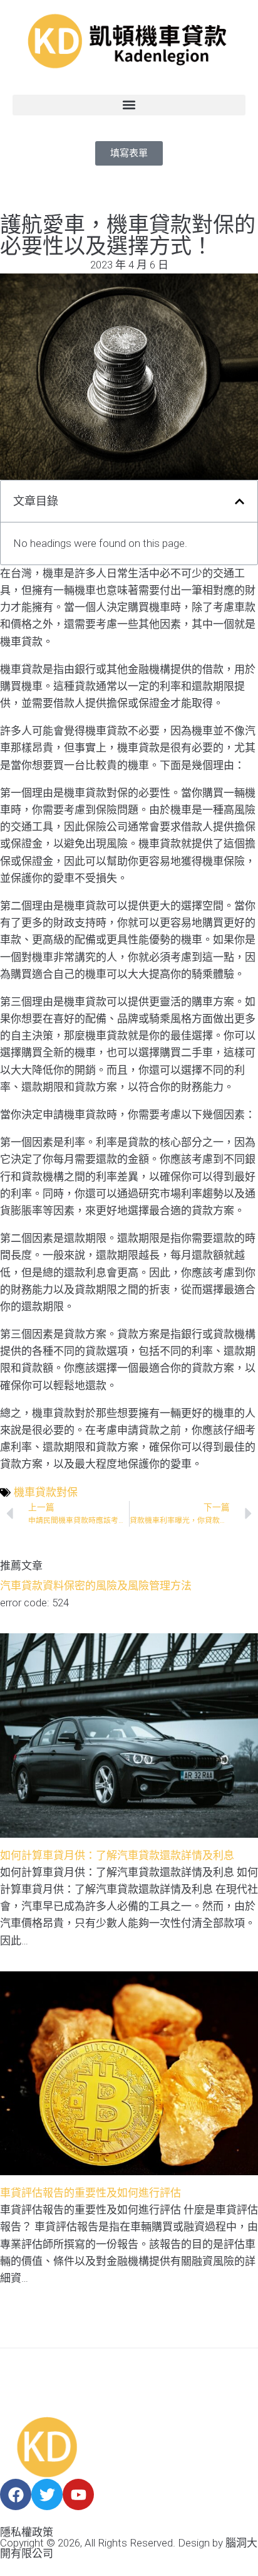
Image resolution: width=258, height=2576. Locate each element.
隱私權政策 (27, 2532)
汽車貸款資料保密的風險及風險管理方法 (96, 1586)
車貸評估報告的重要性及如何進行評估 (90, 2193)
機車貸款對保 (46, 1492)
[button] (129, 105)
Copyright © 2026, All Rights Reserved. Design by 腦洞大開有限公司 (129, 2548)
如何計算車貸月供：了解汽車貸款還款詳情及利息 (117, 1855)
